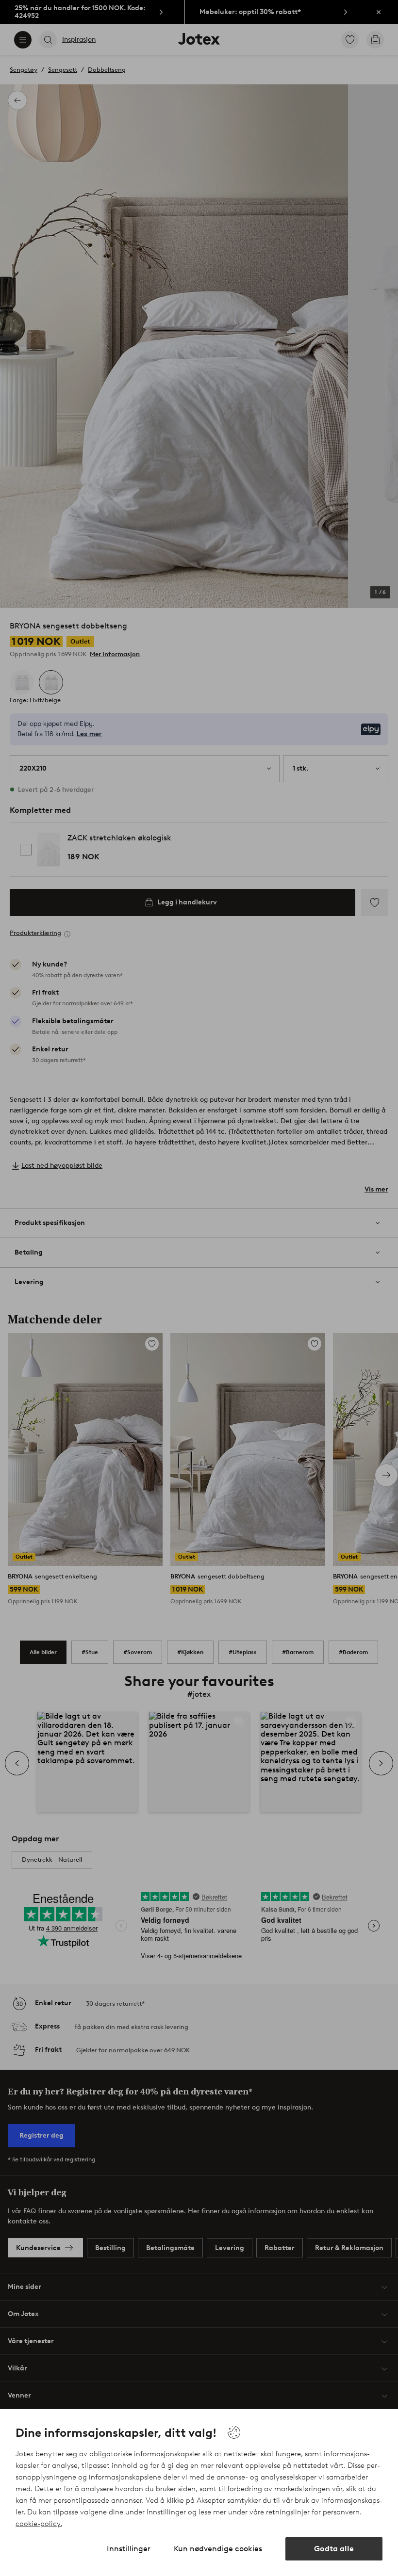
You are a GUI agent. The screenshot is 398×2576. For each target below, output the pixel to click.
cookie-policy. (39, 2524)
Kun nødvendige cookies (218, 2549)
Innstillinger (129, 2549)
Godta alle (334, 2549)
